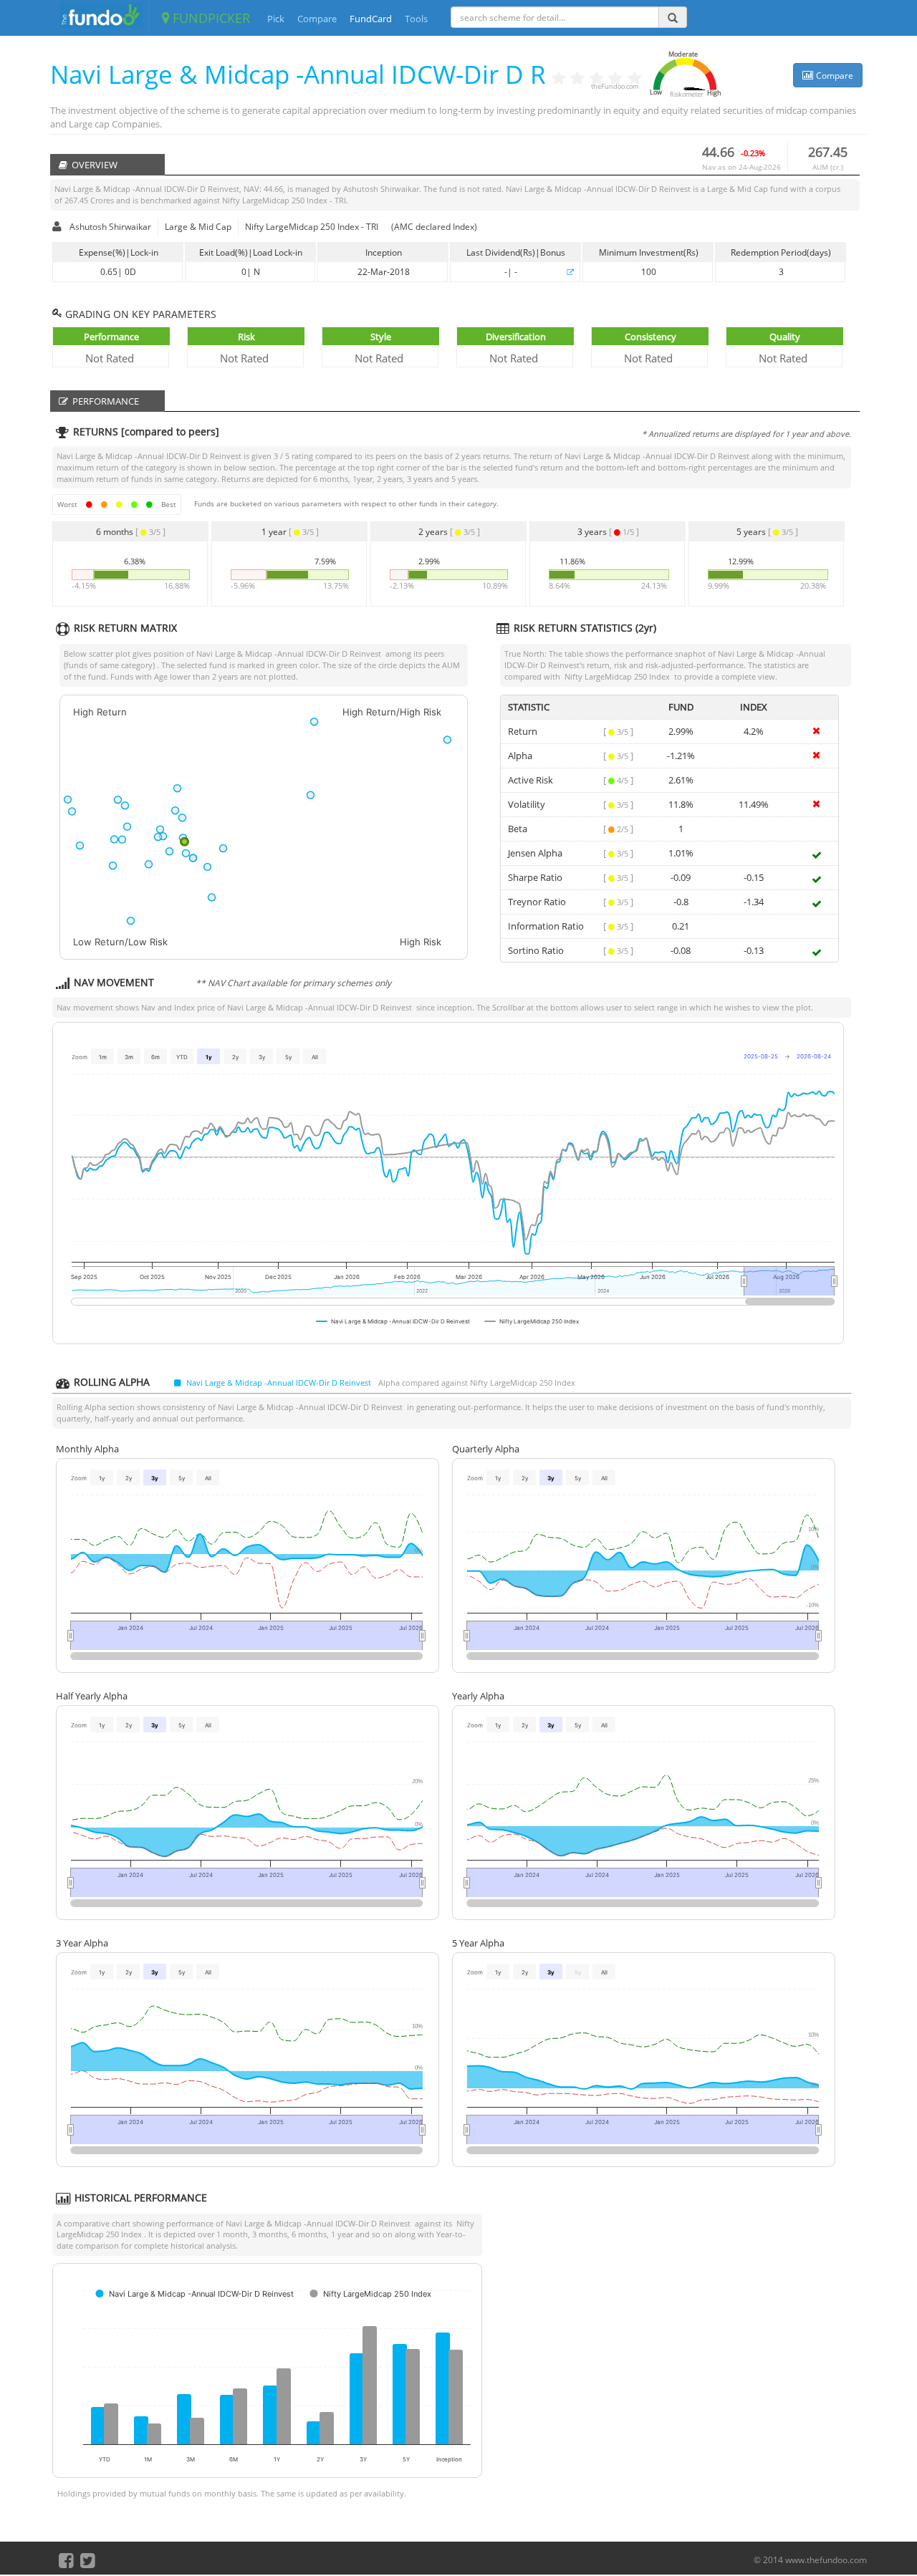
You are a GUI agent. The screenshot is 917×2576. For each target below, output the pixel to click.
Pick (276, 19)
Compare (317, 19)
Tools (416, 19)
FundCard (371, 19)
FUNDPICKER (210, 18)
